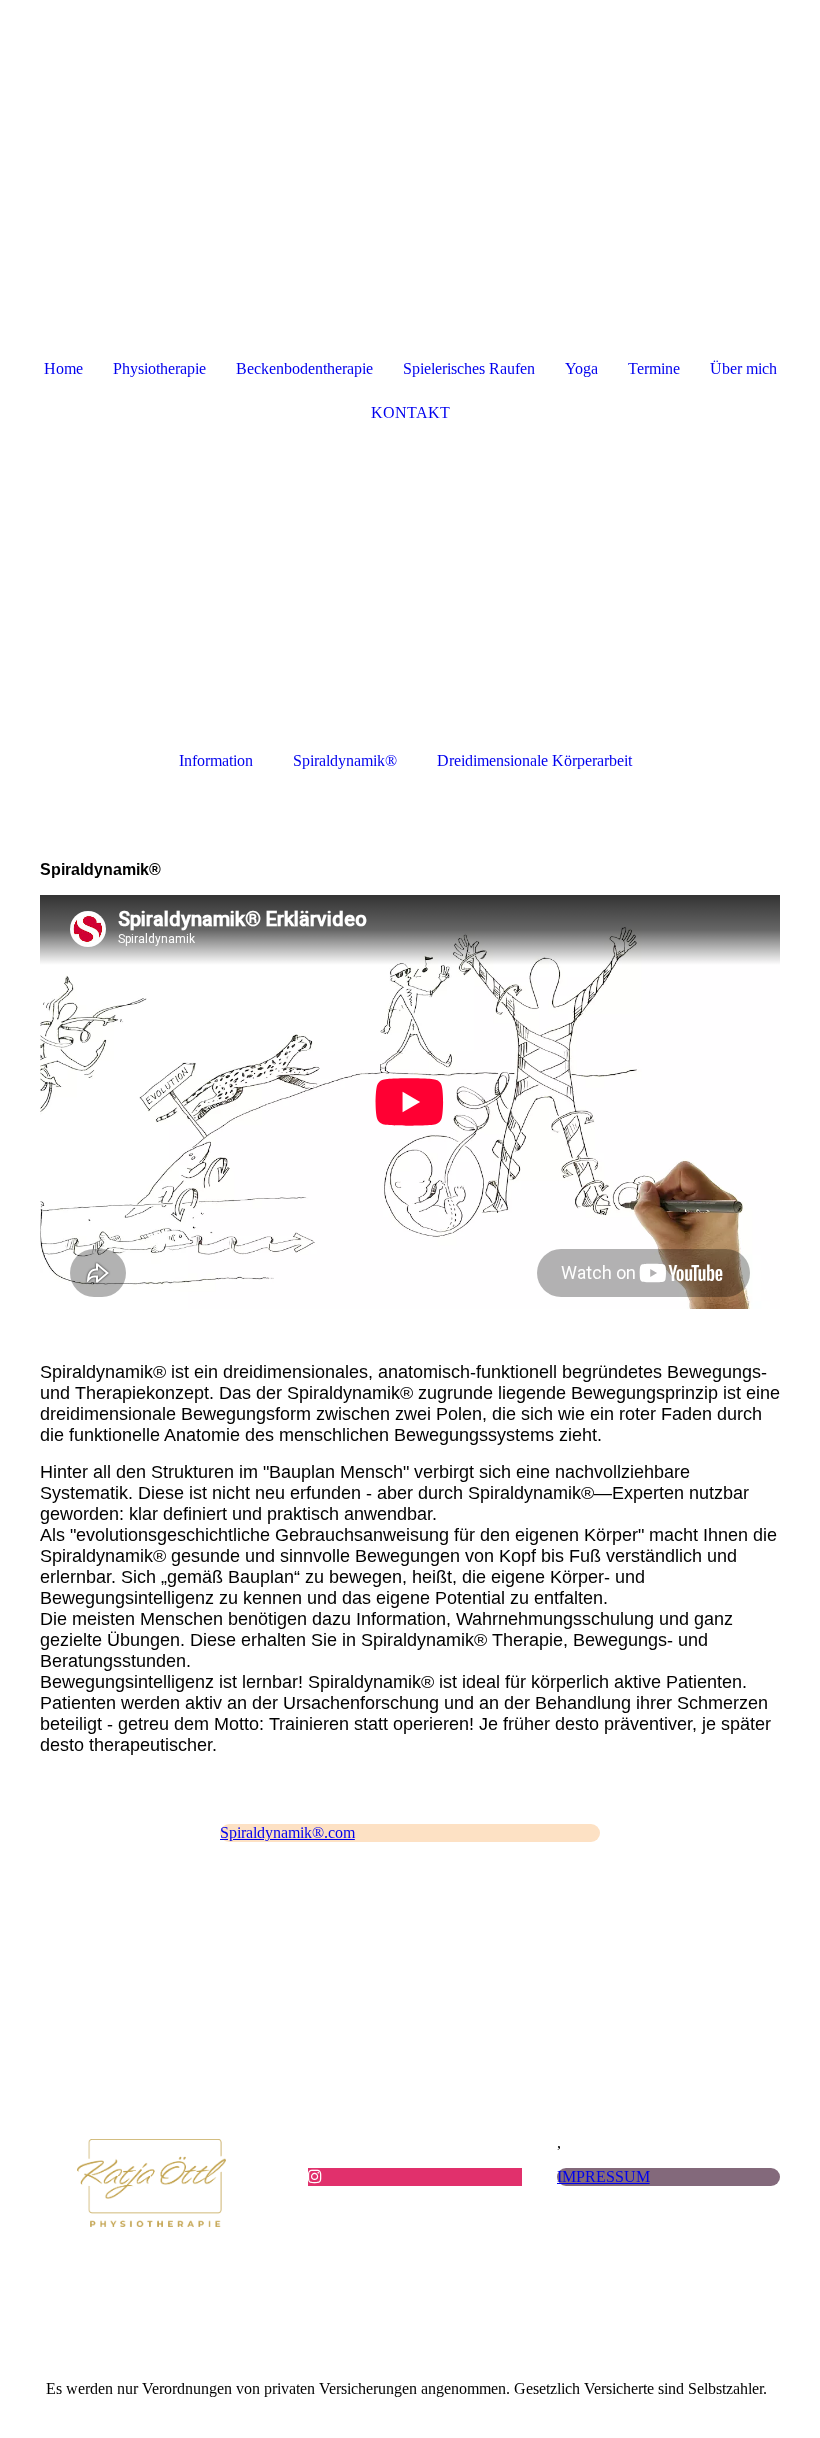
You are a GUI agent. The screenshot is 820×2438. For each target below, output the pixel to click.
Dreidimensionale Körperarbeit (534, 760)
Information (216, 760)
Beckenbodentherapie (304, 368)
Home (63, 368)
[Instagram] (315, 2176)
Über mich (743, 368)
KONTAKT (410, 412)
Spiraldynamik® (345, 760)
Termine (654, 368)
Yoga (581, 368)
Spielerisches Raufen (469, 368)
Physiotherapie (159, 368)
